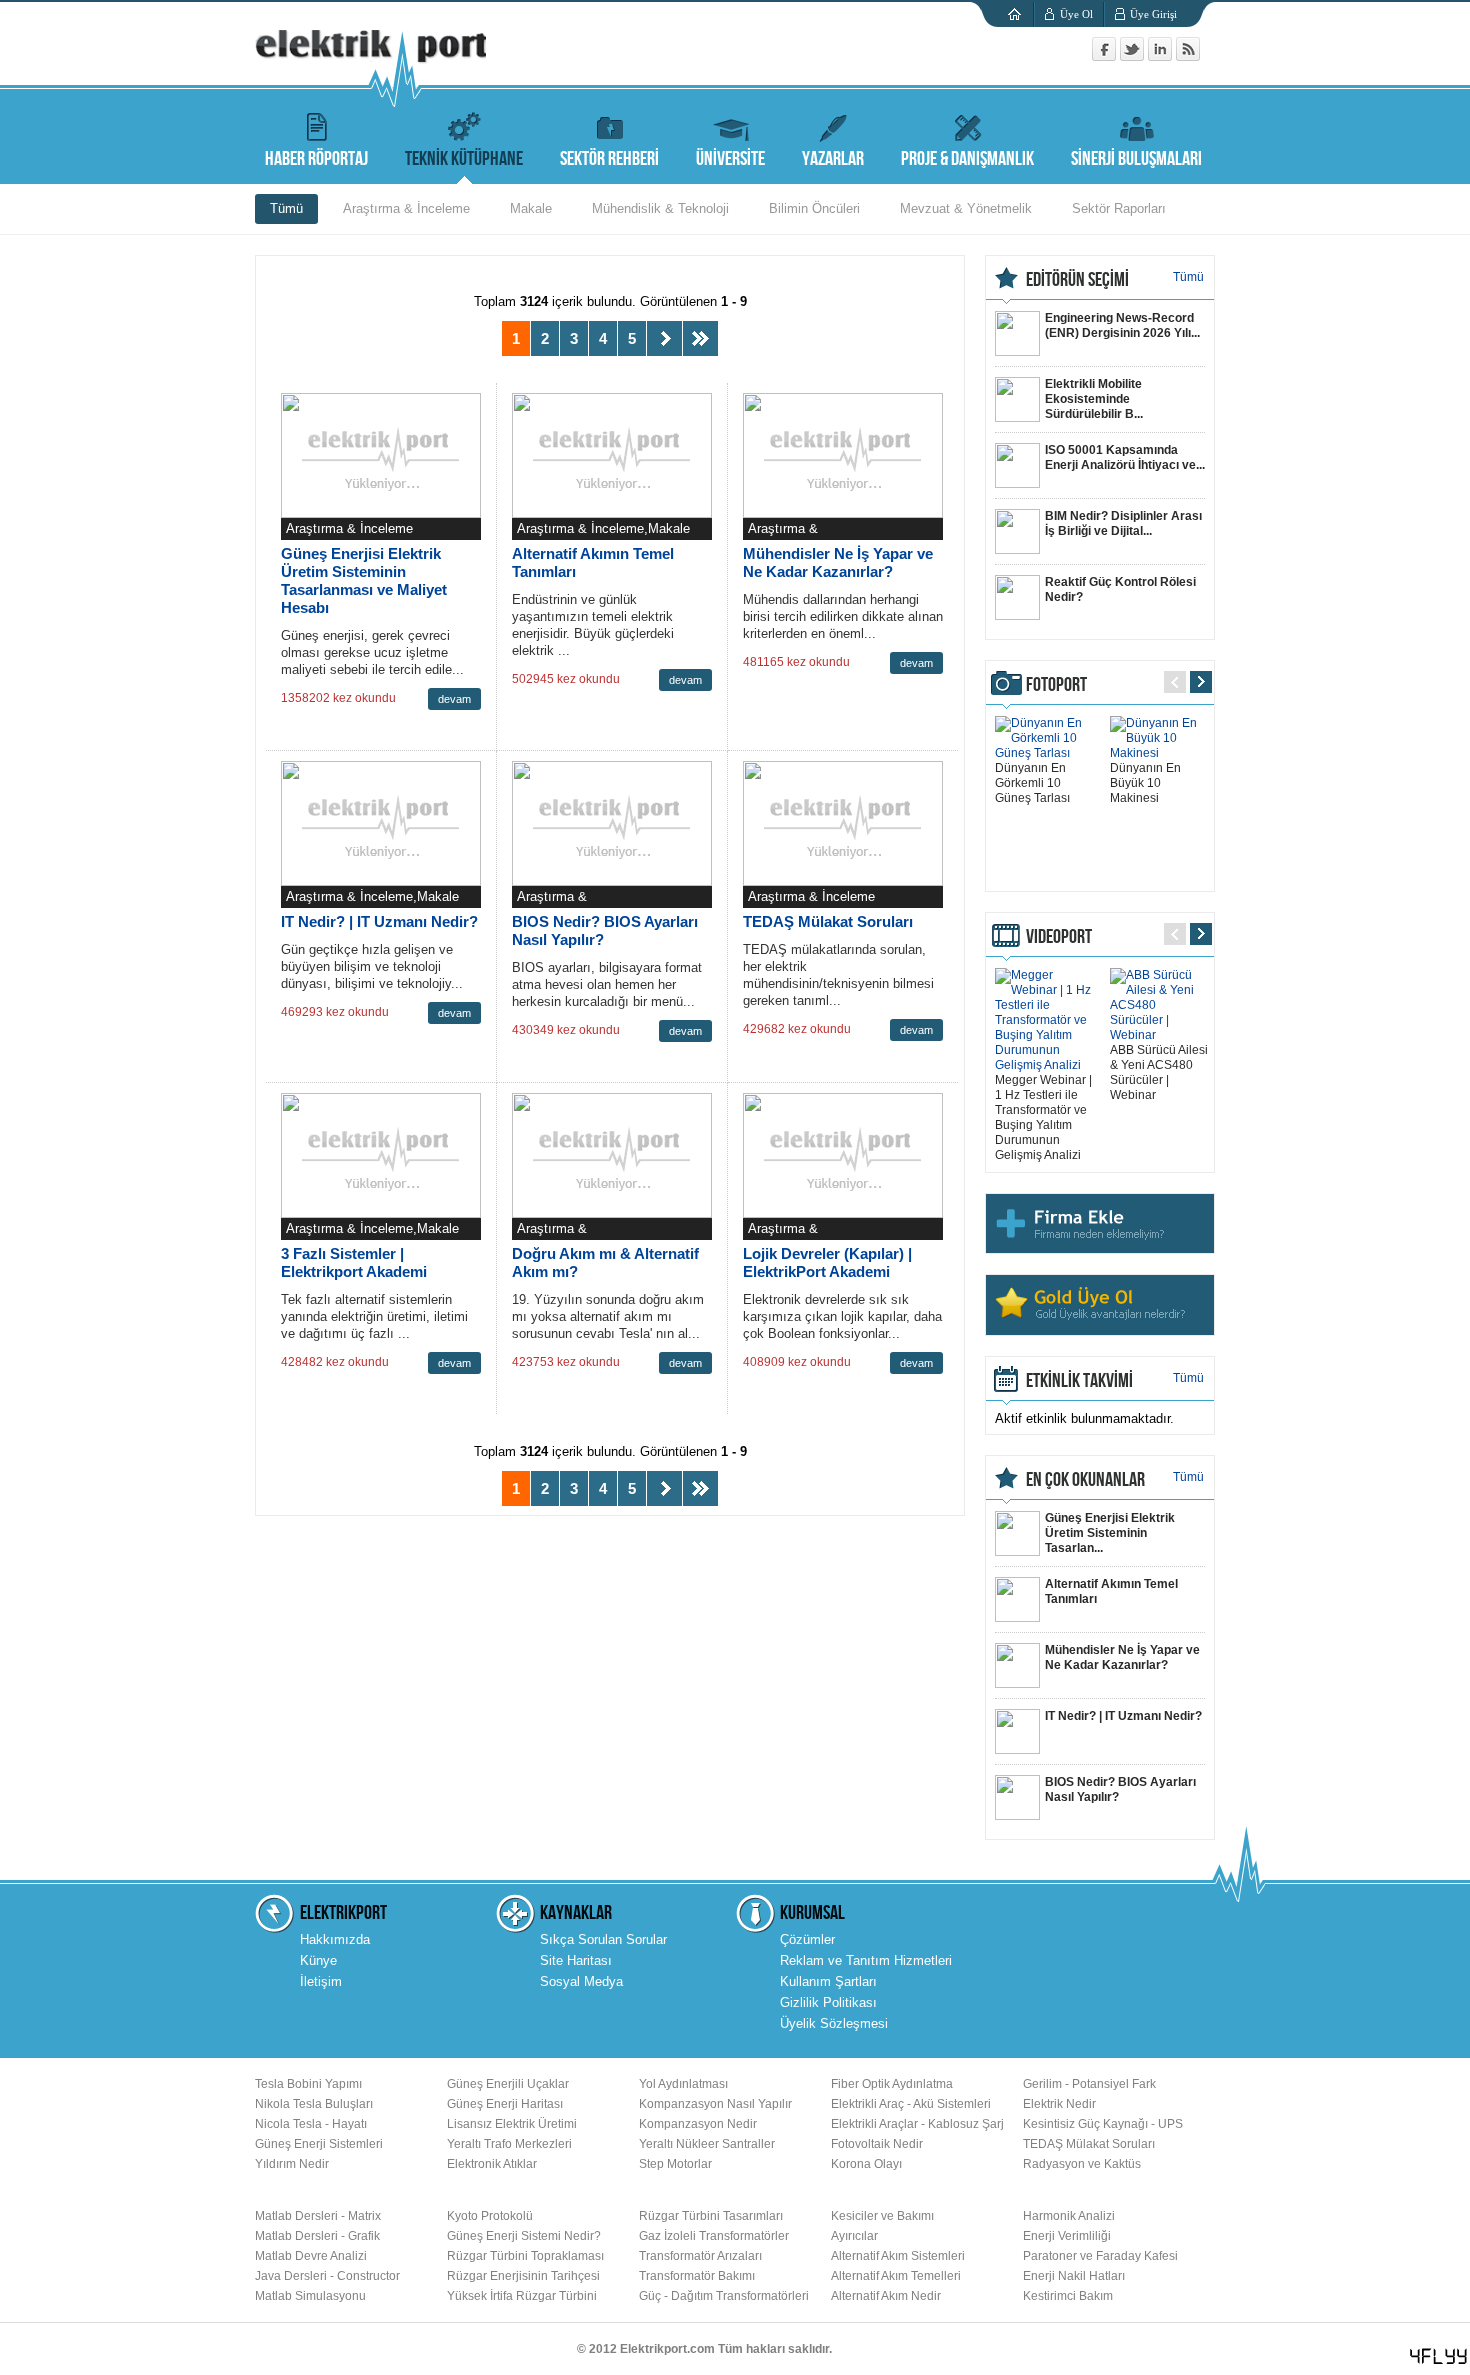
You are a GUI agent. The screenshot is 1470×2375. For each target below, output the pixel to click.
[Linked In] (1162, 56)
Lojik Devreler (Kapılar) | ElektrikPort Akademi (827, 1262)
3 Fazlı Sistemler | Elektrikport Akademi (354, 1262)
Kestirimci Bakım (1068, 2296)
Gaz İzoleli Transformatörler (714, 2236)
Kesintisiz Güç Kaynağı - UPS (1103, 2124)
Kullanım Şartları (828, 1981)
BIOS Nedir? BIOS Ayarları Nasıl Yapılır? (1120, 1789)
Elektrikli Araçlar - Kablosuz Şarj (917, 2124)
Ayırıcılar (854, 2236)
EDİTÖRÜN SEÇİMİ (1077, 280)
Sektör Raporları (1119, 208)
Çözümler (807, 1939)
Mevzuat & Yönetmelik (966, 208)
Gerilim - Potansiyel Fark (1089, 2084)
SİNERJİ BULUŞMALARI (1136, 159)
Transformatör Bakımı (697, 2276)
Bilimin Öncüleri (814, 208)
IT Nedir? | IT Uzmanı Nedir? (379, 921)
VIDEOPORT (1059, 937)
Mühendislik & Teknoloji (660, 208)
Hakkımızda (335, 1939)
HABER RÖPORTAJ (316, 159)
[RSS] (1188, 56)
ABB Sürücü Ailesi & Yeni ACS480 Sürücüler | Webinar (1159, 1072)
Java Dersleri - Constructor (327, 2276)
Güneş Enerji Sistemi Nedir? (524, 2236)
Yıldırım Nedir (292, 2164)
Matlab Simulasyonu (310, 2296)
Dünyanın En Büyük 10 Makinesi (1145, 783)
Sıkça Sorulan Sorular (603, 1939)
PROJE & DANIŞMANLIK (967, 159)
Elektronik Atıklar (492, 2164)
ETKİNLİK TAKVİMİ (1079, 1381)
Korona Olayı (866, 2164)
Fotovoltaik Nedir (877, 2144)
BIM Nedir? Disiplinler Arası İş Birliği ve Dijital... (1123, 523)
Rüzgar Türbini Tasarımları (711, 2216)
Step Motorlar (675, 2164)
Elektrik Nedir (1059, 2104)
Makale (531, 208)
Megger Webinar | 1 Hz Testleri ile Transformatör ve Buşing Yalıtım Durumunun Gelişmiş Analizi (1043, 1117)
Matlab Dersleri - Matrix (318, 2216)
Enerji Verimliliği (1067, 2236)
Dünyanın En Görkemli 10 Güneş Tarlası (1032, 783)
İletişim (321, 1981)
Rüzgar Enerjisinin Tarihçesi (523, 2276)
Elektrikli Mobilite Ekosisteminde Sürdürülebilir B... (1094, 399)
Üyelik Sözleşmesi (834, 2023)
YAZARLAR (833, 159)
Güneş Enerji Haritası (505, 2104)
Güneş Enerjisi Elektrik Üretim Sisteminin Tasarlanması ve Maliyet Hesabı (364, 580)
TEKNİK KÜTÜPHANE (464, 159)
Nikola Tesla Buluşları (314, 2104)
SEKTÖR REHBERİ (609, 159)
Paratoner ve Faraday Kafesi (1100, 2256)
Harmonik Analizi (1069, 2216)
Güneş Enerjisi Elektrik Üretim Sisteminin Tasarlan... (1110, 1533)
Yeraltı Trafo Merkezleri (509, 2144)
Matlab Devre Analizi (311, 2256)
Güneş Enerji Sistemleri (319, 2144)
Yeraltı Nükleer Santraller (707, 2144)
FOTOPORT (1056, 685)
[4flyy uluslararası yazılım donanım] (1439, 2356)
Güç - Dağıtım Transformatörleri (724, 2296)
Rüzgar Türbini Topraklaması (525, 2256)
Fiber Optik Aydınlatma (892, 2084)
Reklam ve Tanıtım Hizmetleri (866, 1960)
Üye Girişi (1153, 14)
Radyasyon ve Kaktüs (1082, 2164)
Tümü (286, 208)
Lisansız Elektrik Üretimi (512, 2124)
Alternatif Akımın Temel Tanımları (1111, 1591)
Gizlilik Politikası (828, 2002)
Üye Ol (1076, 14)
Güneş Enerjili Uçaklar (508, 2084)
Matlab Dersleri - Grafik (317, 2236)
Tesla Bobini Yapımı (308, 2084)
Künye (318, 1960)
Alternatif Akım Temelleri (896, 2276)
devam (454, 699)
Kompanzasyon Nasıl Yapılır (715, 2104)
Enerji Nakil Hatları (1074, 2276)
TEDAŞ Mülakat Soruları (828, 921)
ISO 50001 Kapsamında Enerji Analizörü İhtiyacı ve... (1125, 457)
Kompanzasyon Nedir (698, 2124)
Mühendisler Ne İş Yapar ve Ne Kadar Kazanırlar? (838, 562)
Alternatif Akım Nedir (886, 2296)
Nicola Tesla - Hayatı (311, 2124)
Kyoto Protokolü (490, 2216)
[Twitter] (1134, 56)
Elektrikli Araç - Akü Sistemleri (911, 2104)
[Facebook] (1106, 56)
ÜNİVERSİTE (730, 159)
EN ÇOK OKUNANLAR (1085, 1480)
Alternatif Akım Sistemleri (898, 2256)
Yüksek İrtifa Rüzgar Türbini (522, 2296)
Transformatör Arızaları (700, 2256)
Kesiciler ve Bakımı (882, 2216)
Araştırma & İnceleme (406, 208)
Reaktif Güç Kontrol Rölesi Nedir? (1120, 589)
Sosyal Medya (581, 1981)
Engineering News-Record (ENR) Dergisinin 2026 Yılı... (1122, 325)
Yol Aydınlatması (683, 2084)
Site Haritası (576, 1960)
